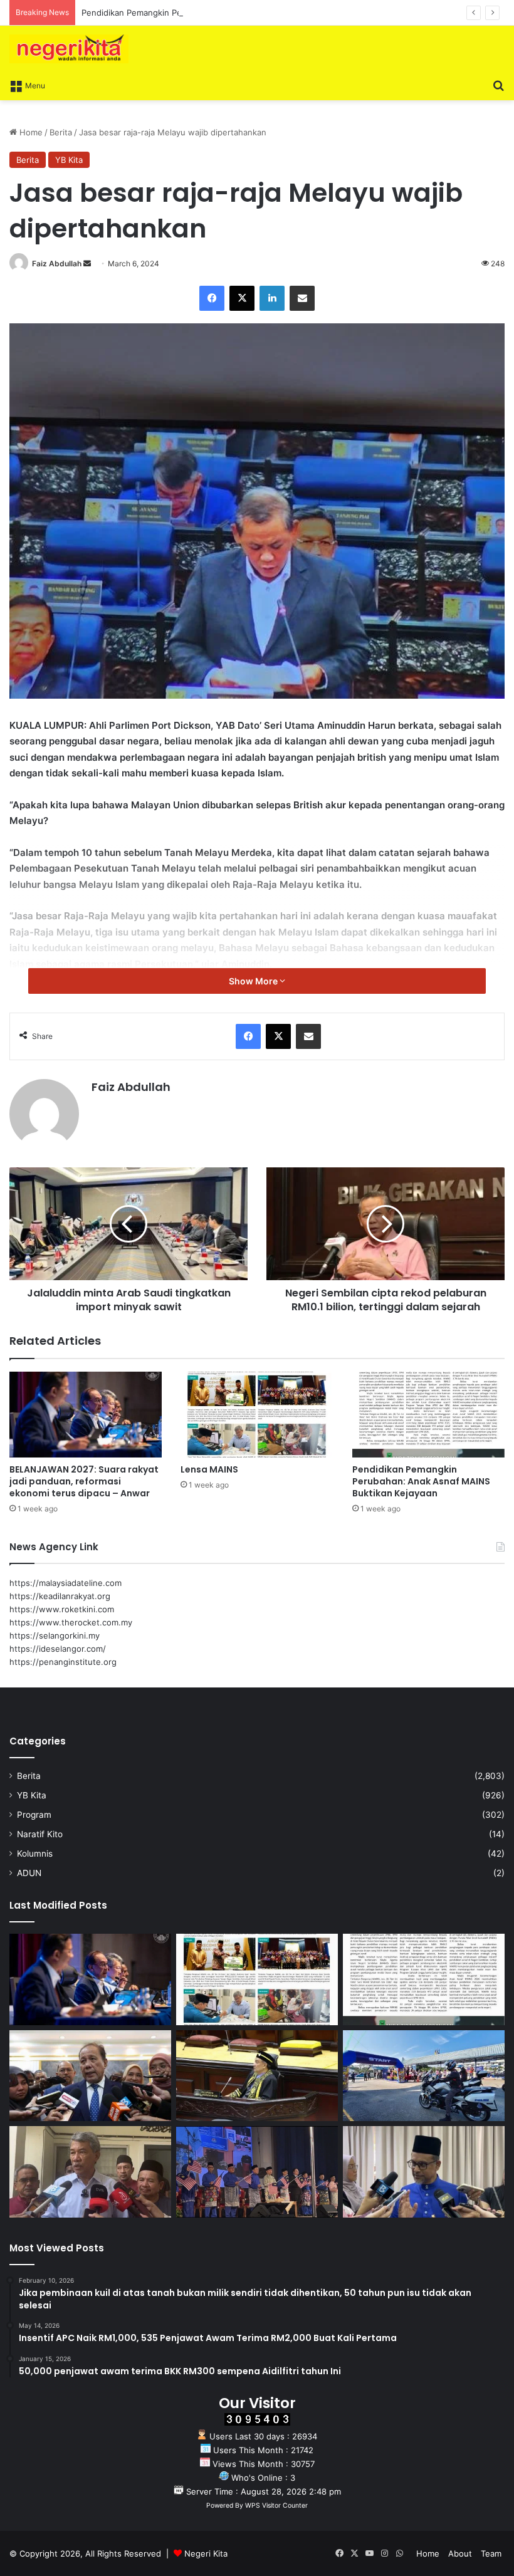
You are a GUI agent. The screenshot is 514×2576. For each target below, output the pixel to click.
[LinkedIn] (272, 298)
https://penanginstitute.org (63, 1662)
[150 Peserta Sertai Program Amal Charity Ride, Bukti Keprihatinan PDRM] (424, 2076)
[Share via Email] (302, 298)
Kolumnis (35, 1854)
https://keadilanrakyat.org (60, 1596)
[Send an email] (87, 263)
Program (34, 1815)
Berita (61, 132)
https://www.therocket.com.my (71, 1622)
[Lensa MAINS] (257, 1415)
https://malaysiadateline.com (66, 1583)
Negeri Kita (206, 2553)
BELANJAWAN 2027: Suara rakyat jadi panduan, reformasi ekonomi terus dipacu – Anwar (84, 1481)
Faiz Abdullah (57, 263)
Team (491, 2553)
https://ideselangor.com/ (58, 1649)
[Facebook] (212, 298)
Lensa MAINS (209, 1469)
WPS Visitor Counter (276, 2506)
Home (30, 132)
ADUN (29, 1873)
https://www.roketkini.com (62, 1609)
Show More (254, 981)
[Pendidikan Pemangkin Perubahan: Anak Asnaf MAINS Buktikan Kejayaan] (428, 1415)
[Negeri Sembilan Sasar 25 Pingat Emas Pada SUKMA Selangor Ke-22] (424, 2172)
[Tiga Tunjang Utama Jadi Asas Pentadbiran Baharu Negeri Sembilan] (257, 2172)
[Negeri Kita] (69, 49)
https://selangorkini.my (55, 1635)
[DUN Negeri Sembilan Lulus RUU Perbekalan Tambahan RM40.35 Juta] (90, 2076)
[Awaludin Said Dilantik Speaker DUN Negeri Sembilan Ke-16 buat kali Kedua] (257, 2076)
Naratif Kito (40, 1834)
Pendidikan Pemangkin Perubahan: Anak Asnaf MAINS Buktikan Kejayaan (223, 13)
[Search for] (498, 85)
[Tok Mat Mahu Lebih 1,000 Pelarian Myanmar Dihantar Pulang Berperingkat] (90, 2172)
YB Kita (69, 160)
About (460, 2553)
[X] (242, 298)
